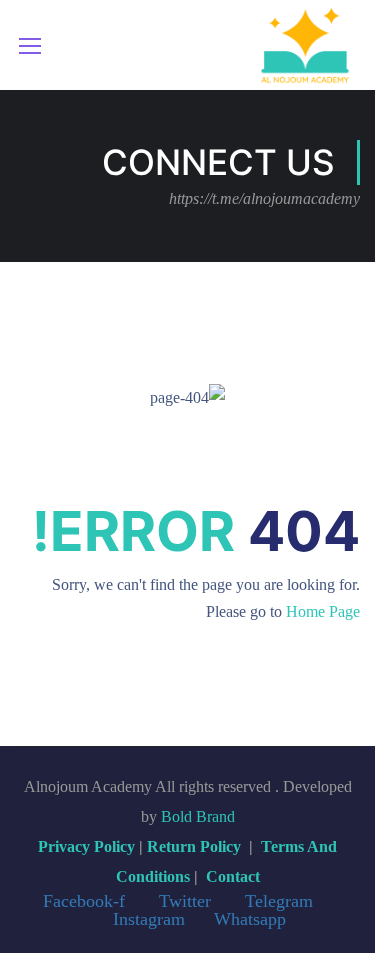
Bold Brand (198, 816)
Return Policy (194, 846)
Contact (233, 876)
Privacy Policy (86, 846)
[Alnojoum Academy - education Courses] (305, 45)
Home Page (323, 611)
